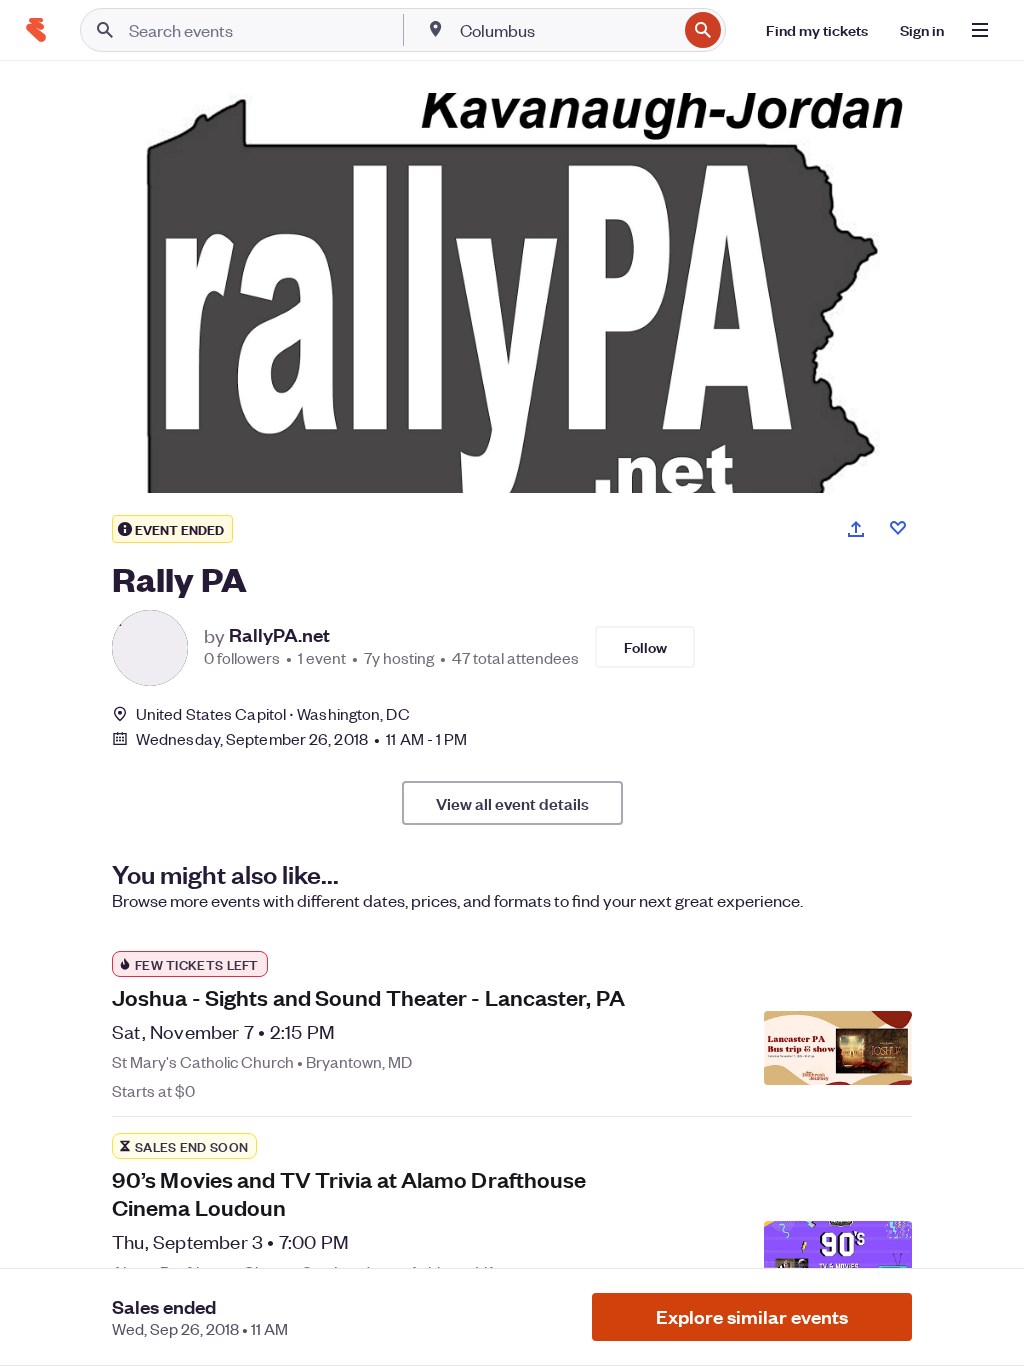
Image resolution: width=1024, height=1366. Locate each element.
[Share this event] (856, 529)
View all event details (512, 803)
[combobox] (566, 30)
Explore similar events (752, 1316)
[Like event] (898, 528)
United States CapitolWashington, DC (273, 713)
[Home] (36, 30)
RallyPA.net (279, 635)
